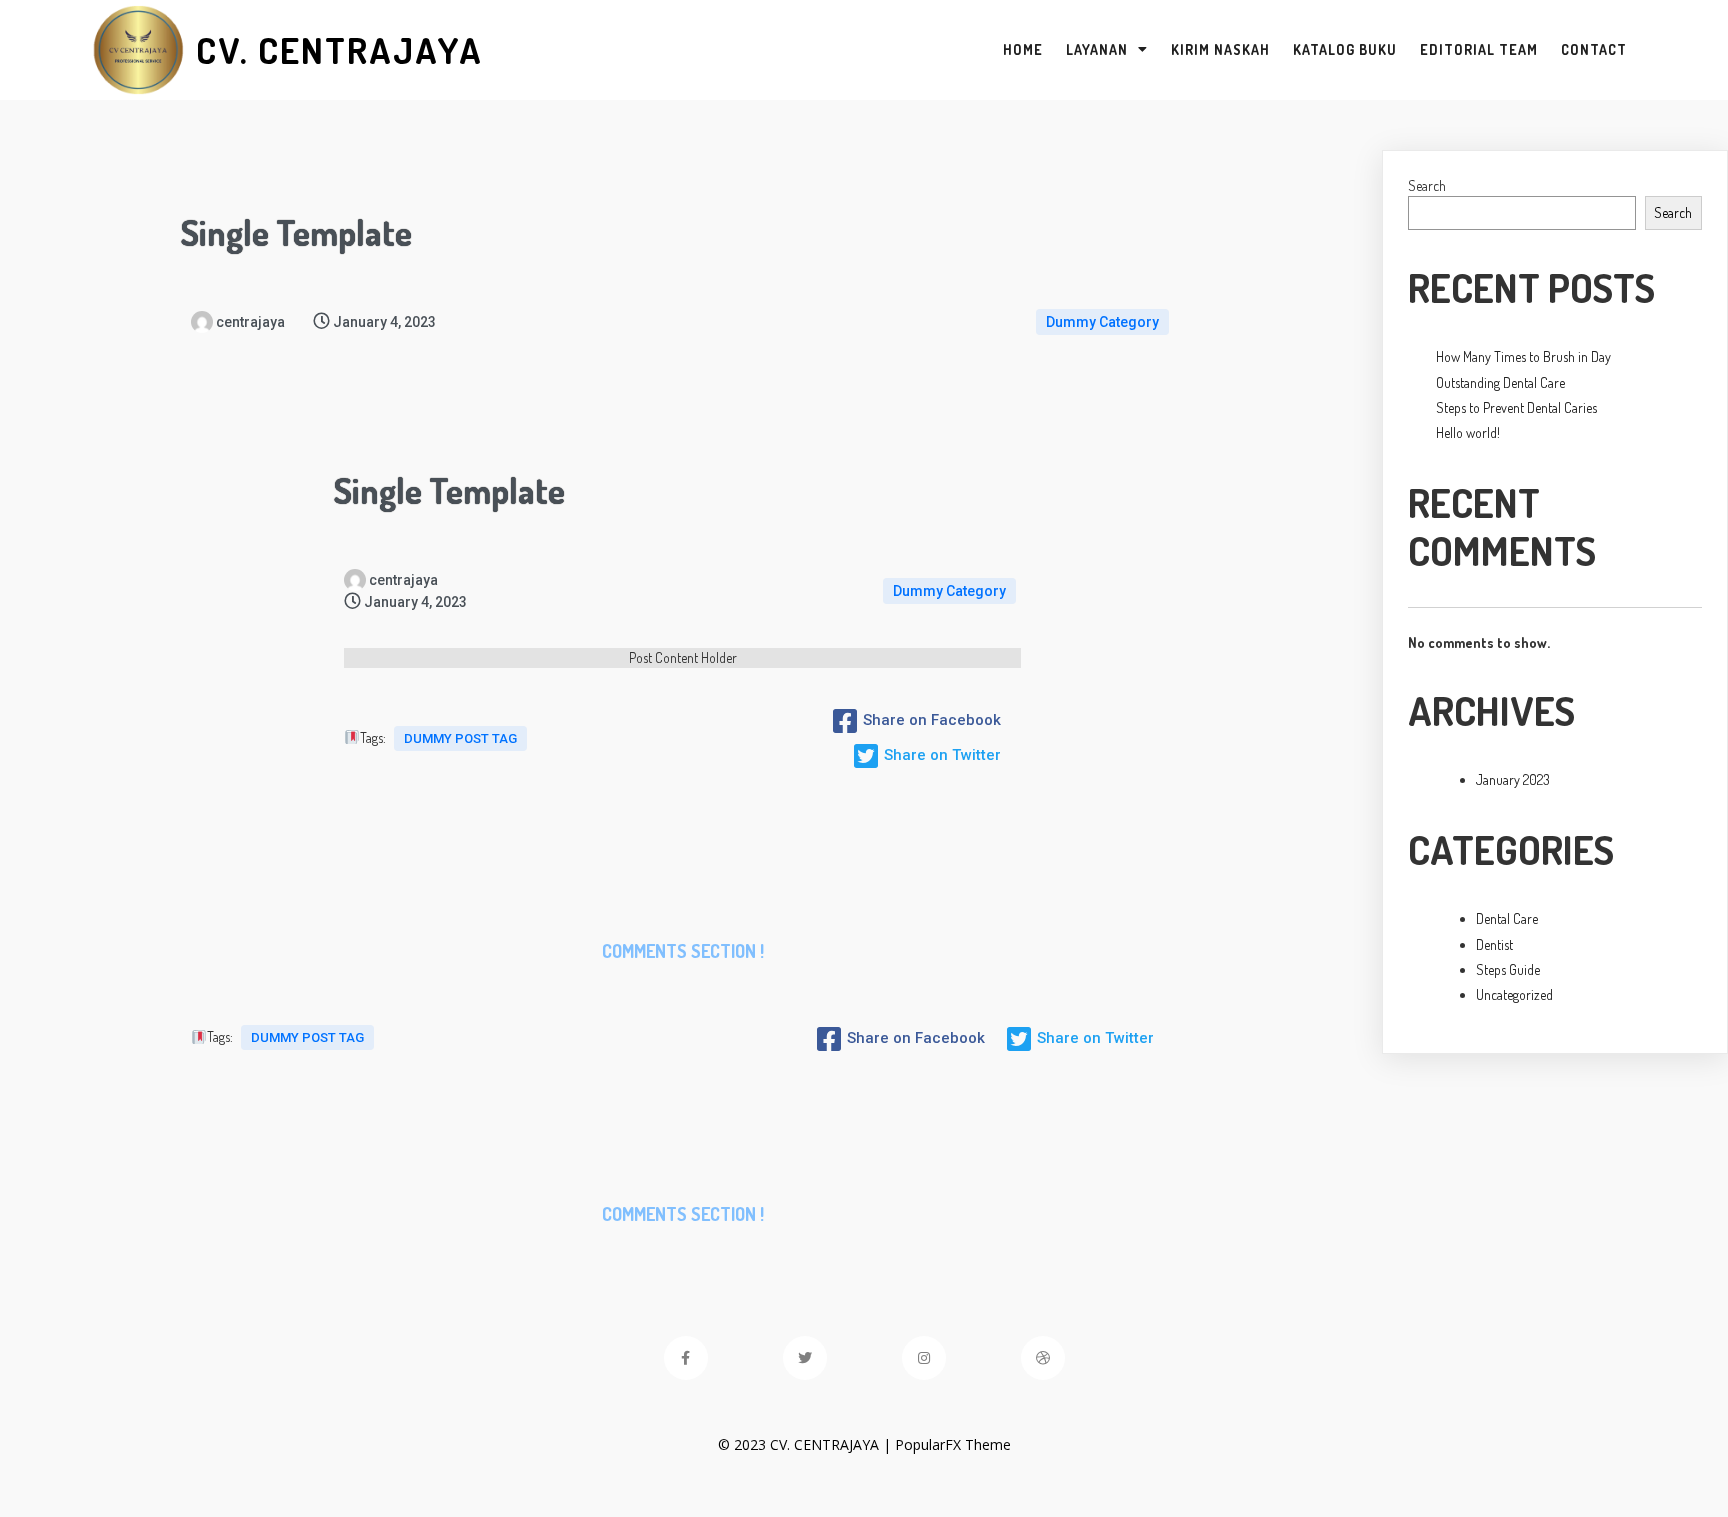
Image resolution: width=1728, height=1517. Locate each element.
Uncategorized (1514, 994)
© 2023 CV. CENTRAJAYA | (806, 1444)
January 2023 (1513, 779)
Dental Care (1507, 918)
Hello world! (1468, 432)
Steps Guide (1508, 969)
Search (1427, 185)
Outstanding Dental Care (1500, 382)
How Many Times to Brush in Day (1523, 356)
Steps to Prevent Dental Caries (1516, 407)
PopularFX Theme (953, 1444)
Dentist (1494, 944)
